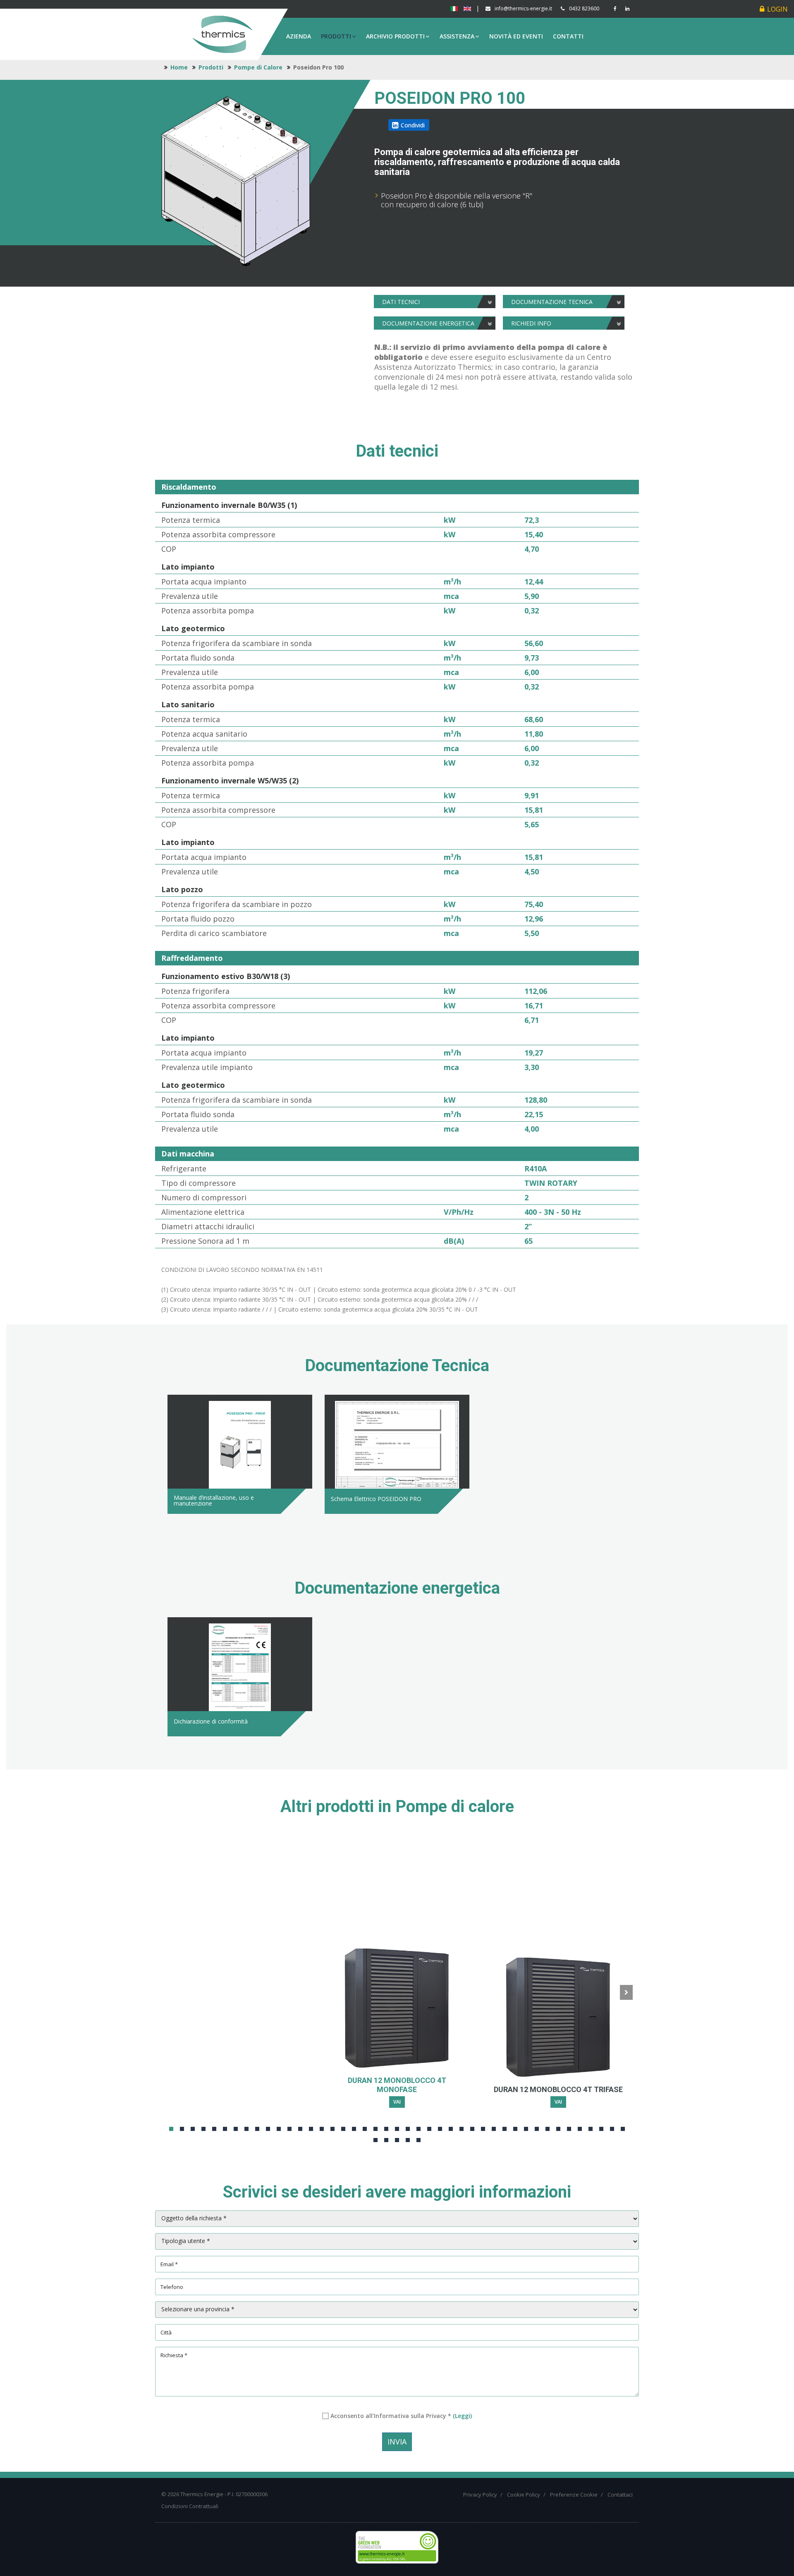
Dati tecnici (401, 302)
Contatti (568, 36)
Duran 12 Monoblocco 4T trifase (558, 2089)
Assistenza (457, 36)
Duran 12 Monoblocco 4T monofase (397, 2085)
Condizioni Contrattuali (190, 2506)
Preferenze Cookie (574, 2495)
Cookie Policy (524, 2495)
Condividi (413, 125)
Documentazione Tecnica (552, 302)
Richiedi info (531, 323)
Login (777, 9)
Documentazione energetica (428, 323)
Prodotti (336, 36)
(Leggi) (462, 2416)
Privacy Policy (480, 2495)
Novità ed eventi (516, 36)
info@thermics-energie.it (523, 8)
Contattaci (620, 2495)
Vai (397, 2102)
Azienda (299, 36)
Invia (397, 2442)
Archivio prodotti (395, 36)
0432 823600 (584, 8)
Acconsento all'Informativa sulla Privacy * (401, 2416)
